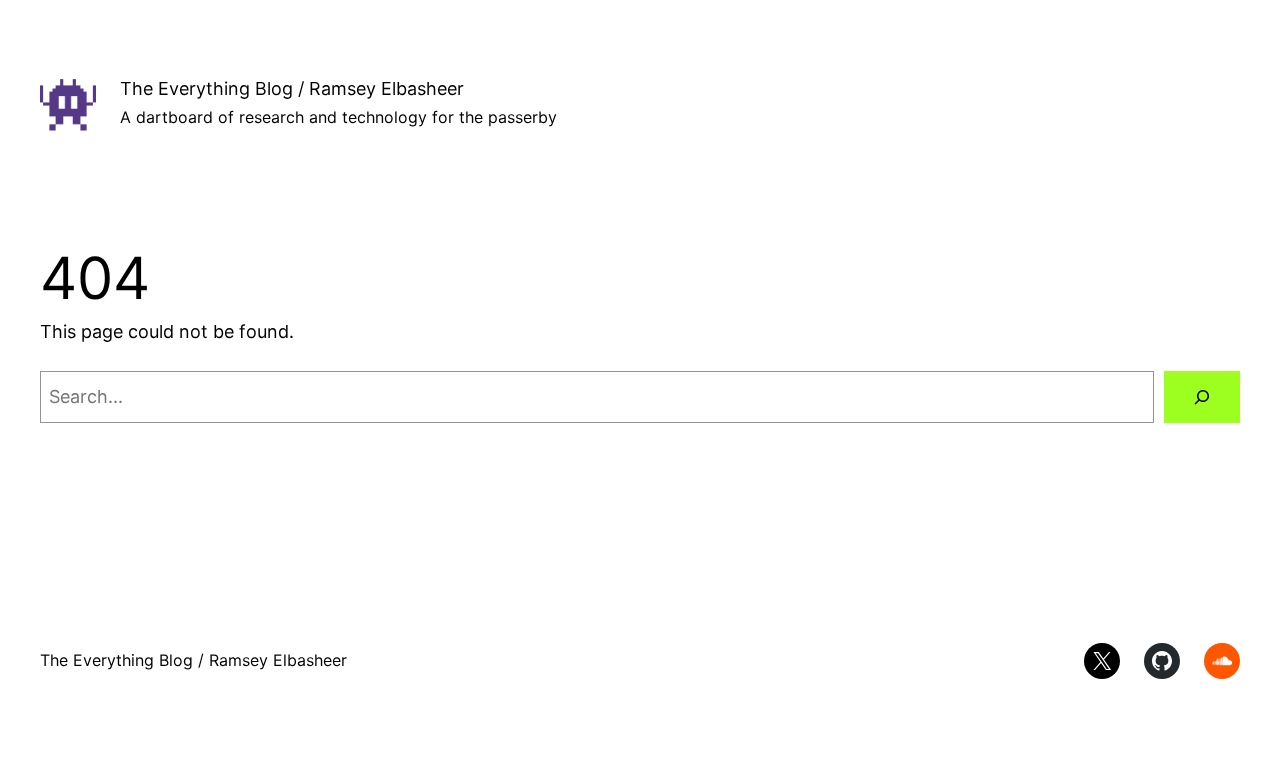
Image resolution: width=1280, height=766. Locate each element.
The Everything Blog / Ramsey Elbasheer (292, 88)
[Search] (1202, 397)
